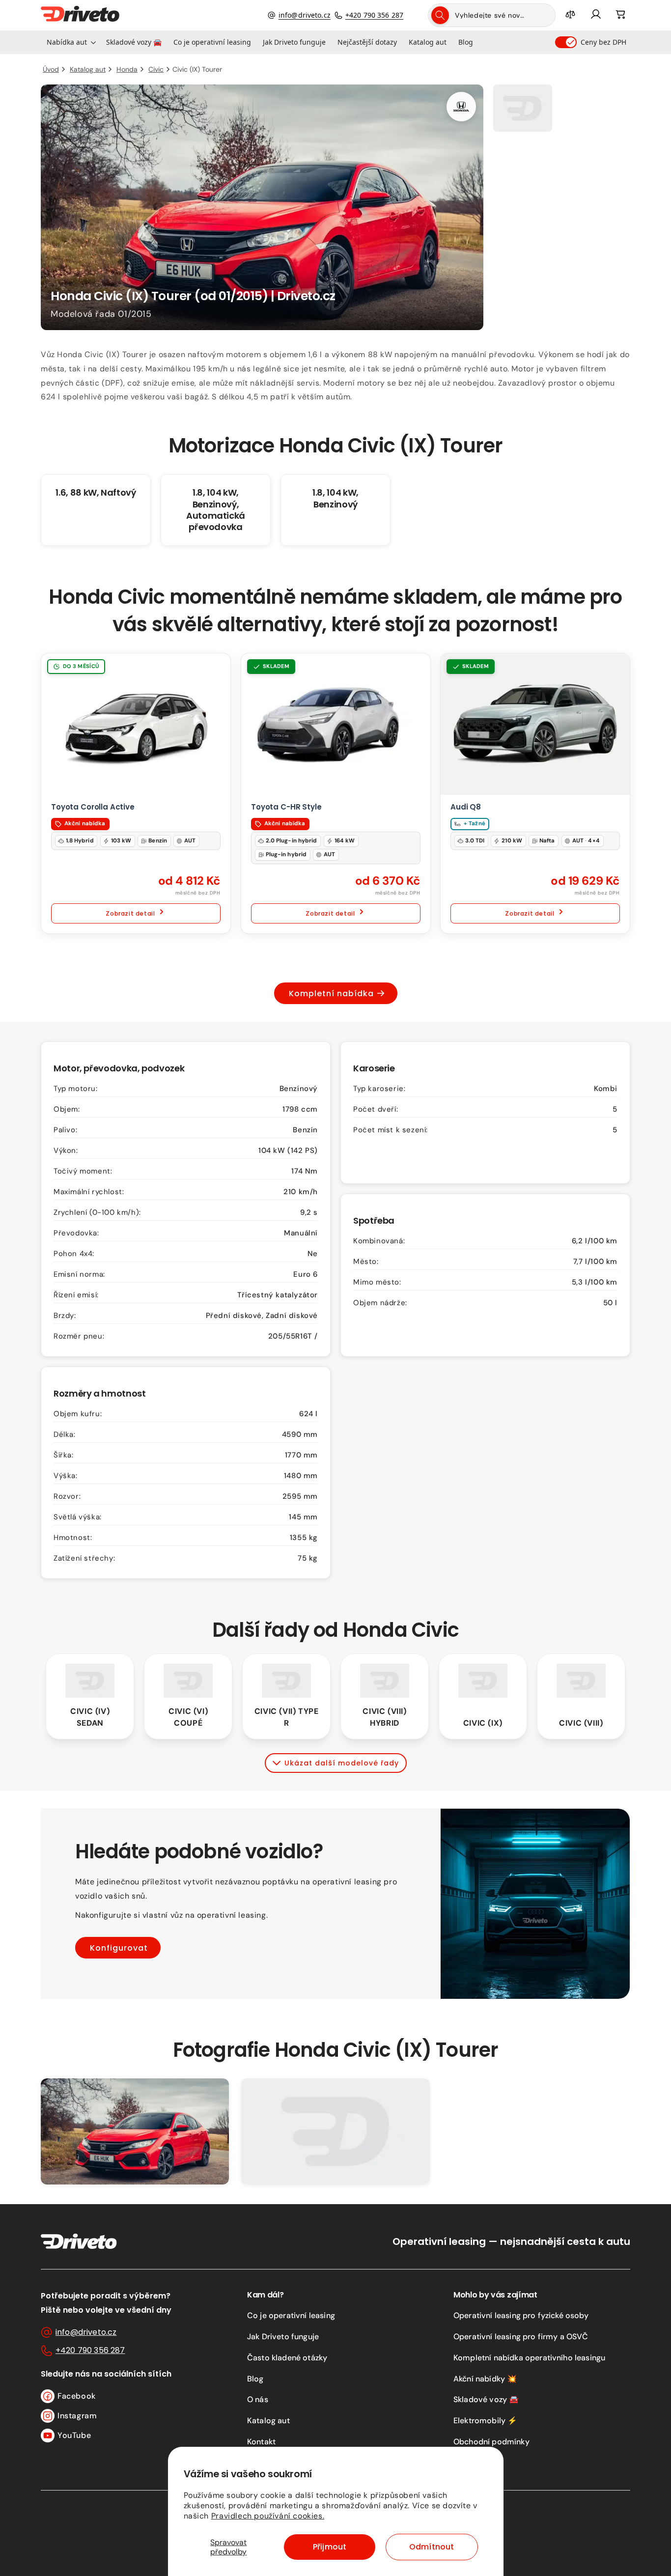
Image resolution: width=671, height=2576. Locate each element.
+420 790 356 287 (374, 15)
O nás (258, 2399)
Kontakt (261, 2442)
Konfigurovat (119, 1947)
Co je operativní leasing (291, 2315)
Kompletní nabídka (331, 994)
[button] (70, 42)
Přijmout (330, 2547)
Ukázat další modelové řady (342, 1763)
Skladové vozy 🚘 (486, 2399)
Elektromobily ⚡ (485, 2421)
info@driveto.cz (305, 15)
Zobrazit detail (130, 913)
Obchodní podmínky (491, 2442)
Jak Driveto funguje (283, 2337)
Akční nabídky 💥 (485, 2379)
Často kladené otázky (287, 2358)
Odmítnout (432, 2547)
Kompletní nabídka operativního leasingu (529, 2358)
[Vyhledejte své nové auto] (440, 15)
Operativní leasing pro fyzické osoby (521, 2315)
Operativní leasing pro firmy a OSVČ (521, 2337)
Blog (255, 2379)
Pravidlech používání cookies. (268, 2516)
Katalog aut (268, 2421)
